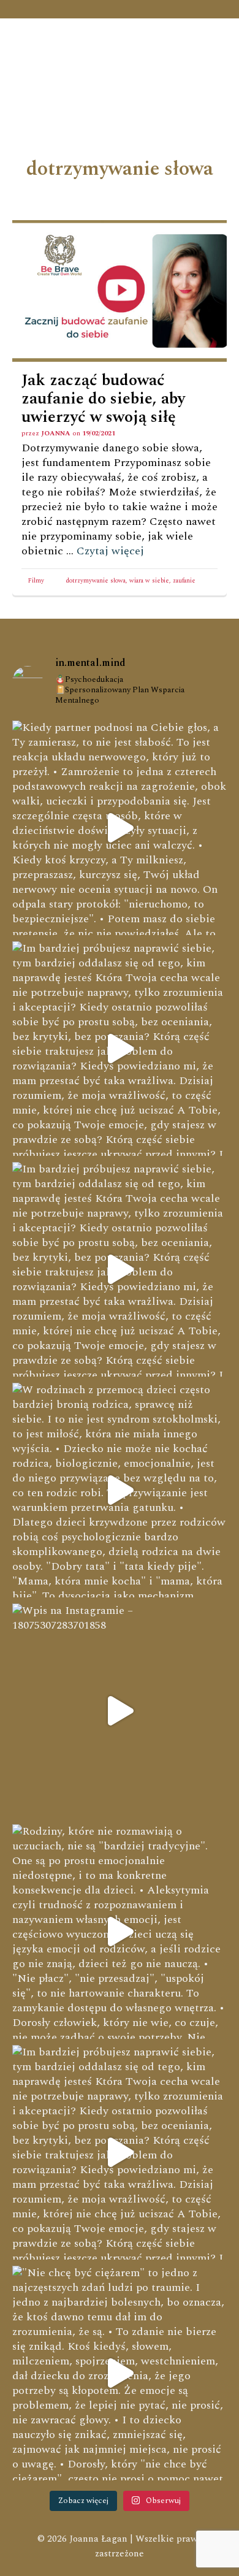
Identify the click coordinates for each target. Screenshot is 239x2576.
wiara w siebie (149, 581)
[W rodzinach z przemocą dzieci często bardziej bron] (120, 1490)
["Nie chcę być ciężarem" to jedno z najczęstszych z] (120, 2373)
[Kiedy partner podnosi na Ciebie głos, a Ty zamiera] (120, 828)
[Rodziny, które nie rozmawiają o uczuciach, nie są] (120, 1932)
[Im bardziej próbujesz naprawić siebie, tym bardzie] (120, 1049)
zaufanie (184, 581)
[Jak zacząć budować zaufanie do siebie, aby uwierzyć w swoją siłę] (120, 291)
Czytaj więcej (110, 551)
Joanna (56, 433)
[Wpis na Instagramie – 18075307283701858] (120, 1711)
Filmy (36, 581)
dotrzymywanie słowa (96, 581)
